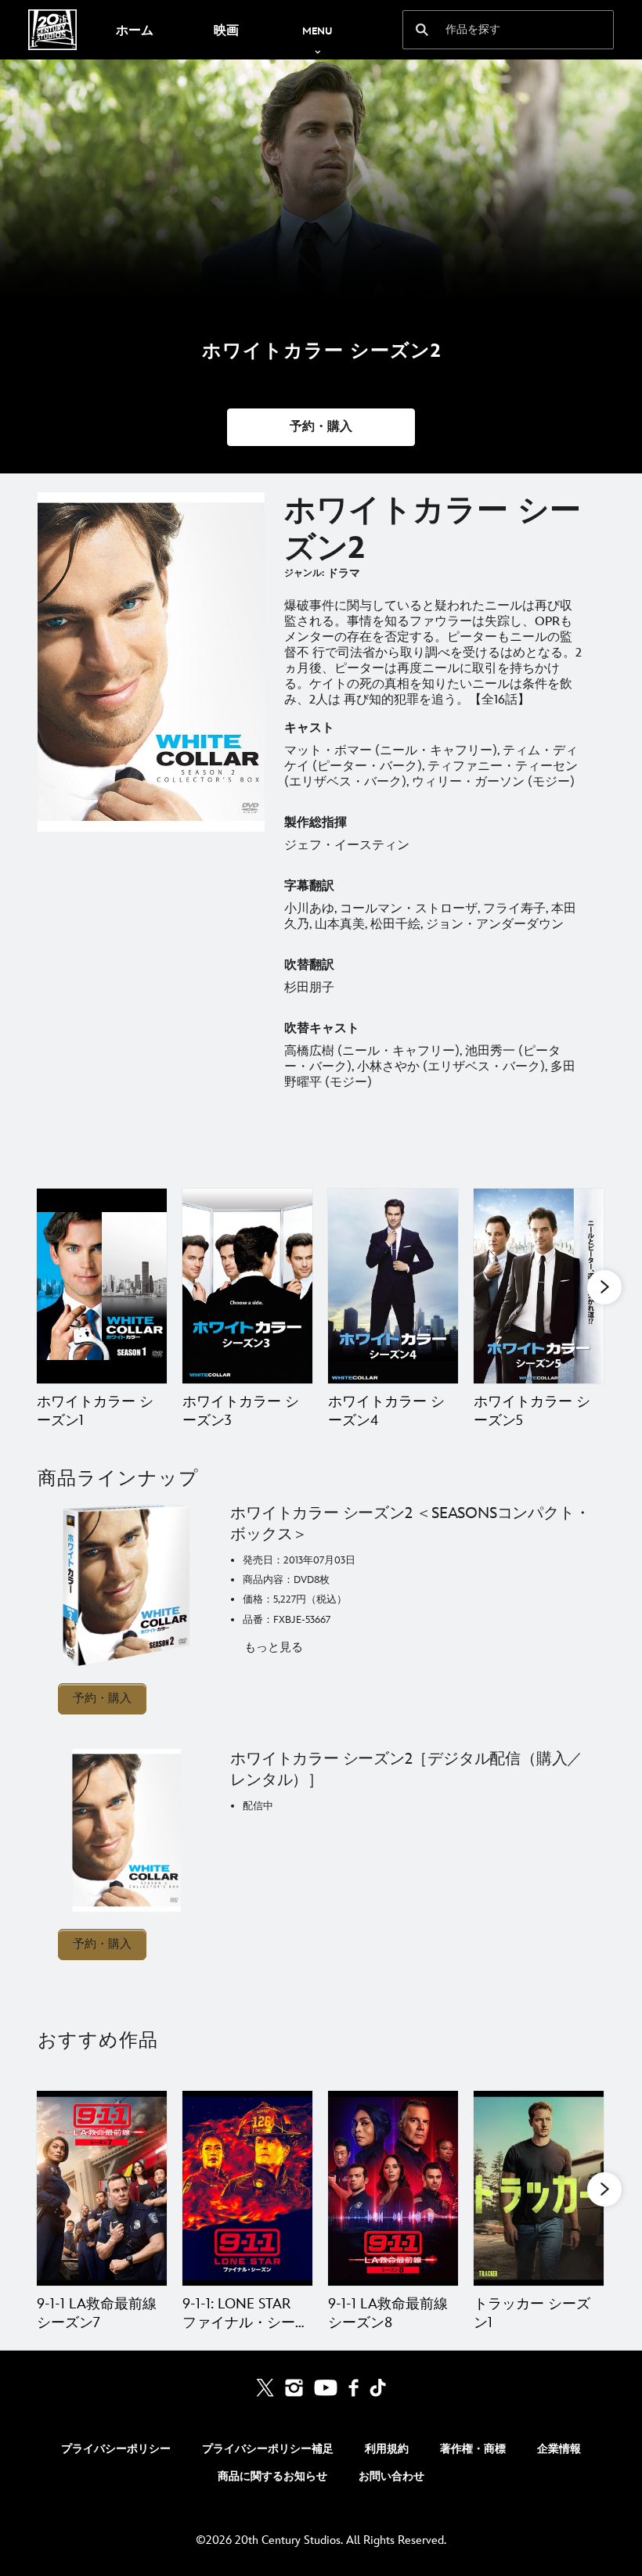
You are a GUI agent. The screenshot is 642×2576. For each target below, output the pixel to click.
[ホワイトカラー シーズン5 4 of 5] (539, 1286)
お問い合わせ (391, 2476)
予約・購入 (102, 1698)
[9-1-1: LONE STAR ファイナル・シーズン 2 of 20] (247, 2188)
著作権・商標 (473, 2449)
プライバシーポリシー (116, 2449)
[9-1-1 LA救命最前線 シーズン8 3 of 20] (393, 2188)
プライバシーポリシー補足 (268, 2449)
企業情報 (559, 2449)
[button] (321, 427)
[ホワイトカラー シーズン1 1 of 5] (102, 1286)
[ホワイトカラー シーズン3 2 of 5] (247, 1286)
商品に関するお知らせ (272, 2476)
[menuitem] (134, 30)
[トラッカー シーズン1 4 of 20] (539, 2188)
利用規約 (387, 2449)
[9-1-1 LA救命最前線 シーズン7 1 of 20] (102, 2188)
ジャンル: (304, 573)
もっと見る (274, 1648)
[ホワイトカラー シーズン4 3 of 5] (393, 1286)
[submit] (422, 30)
